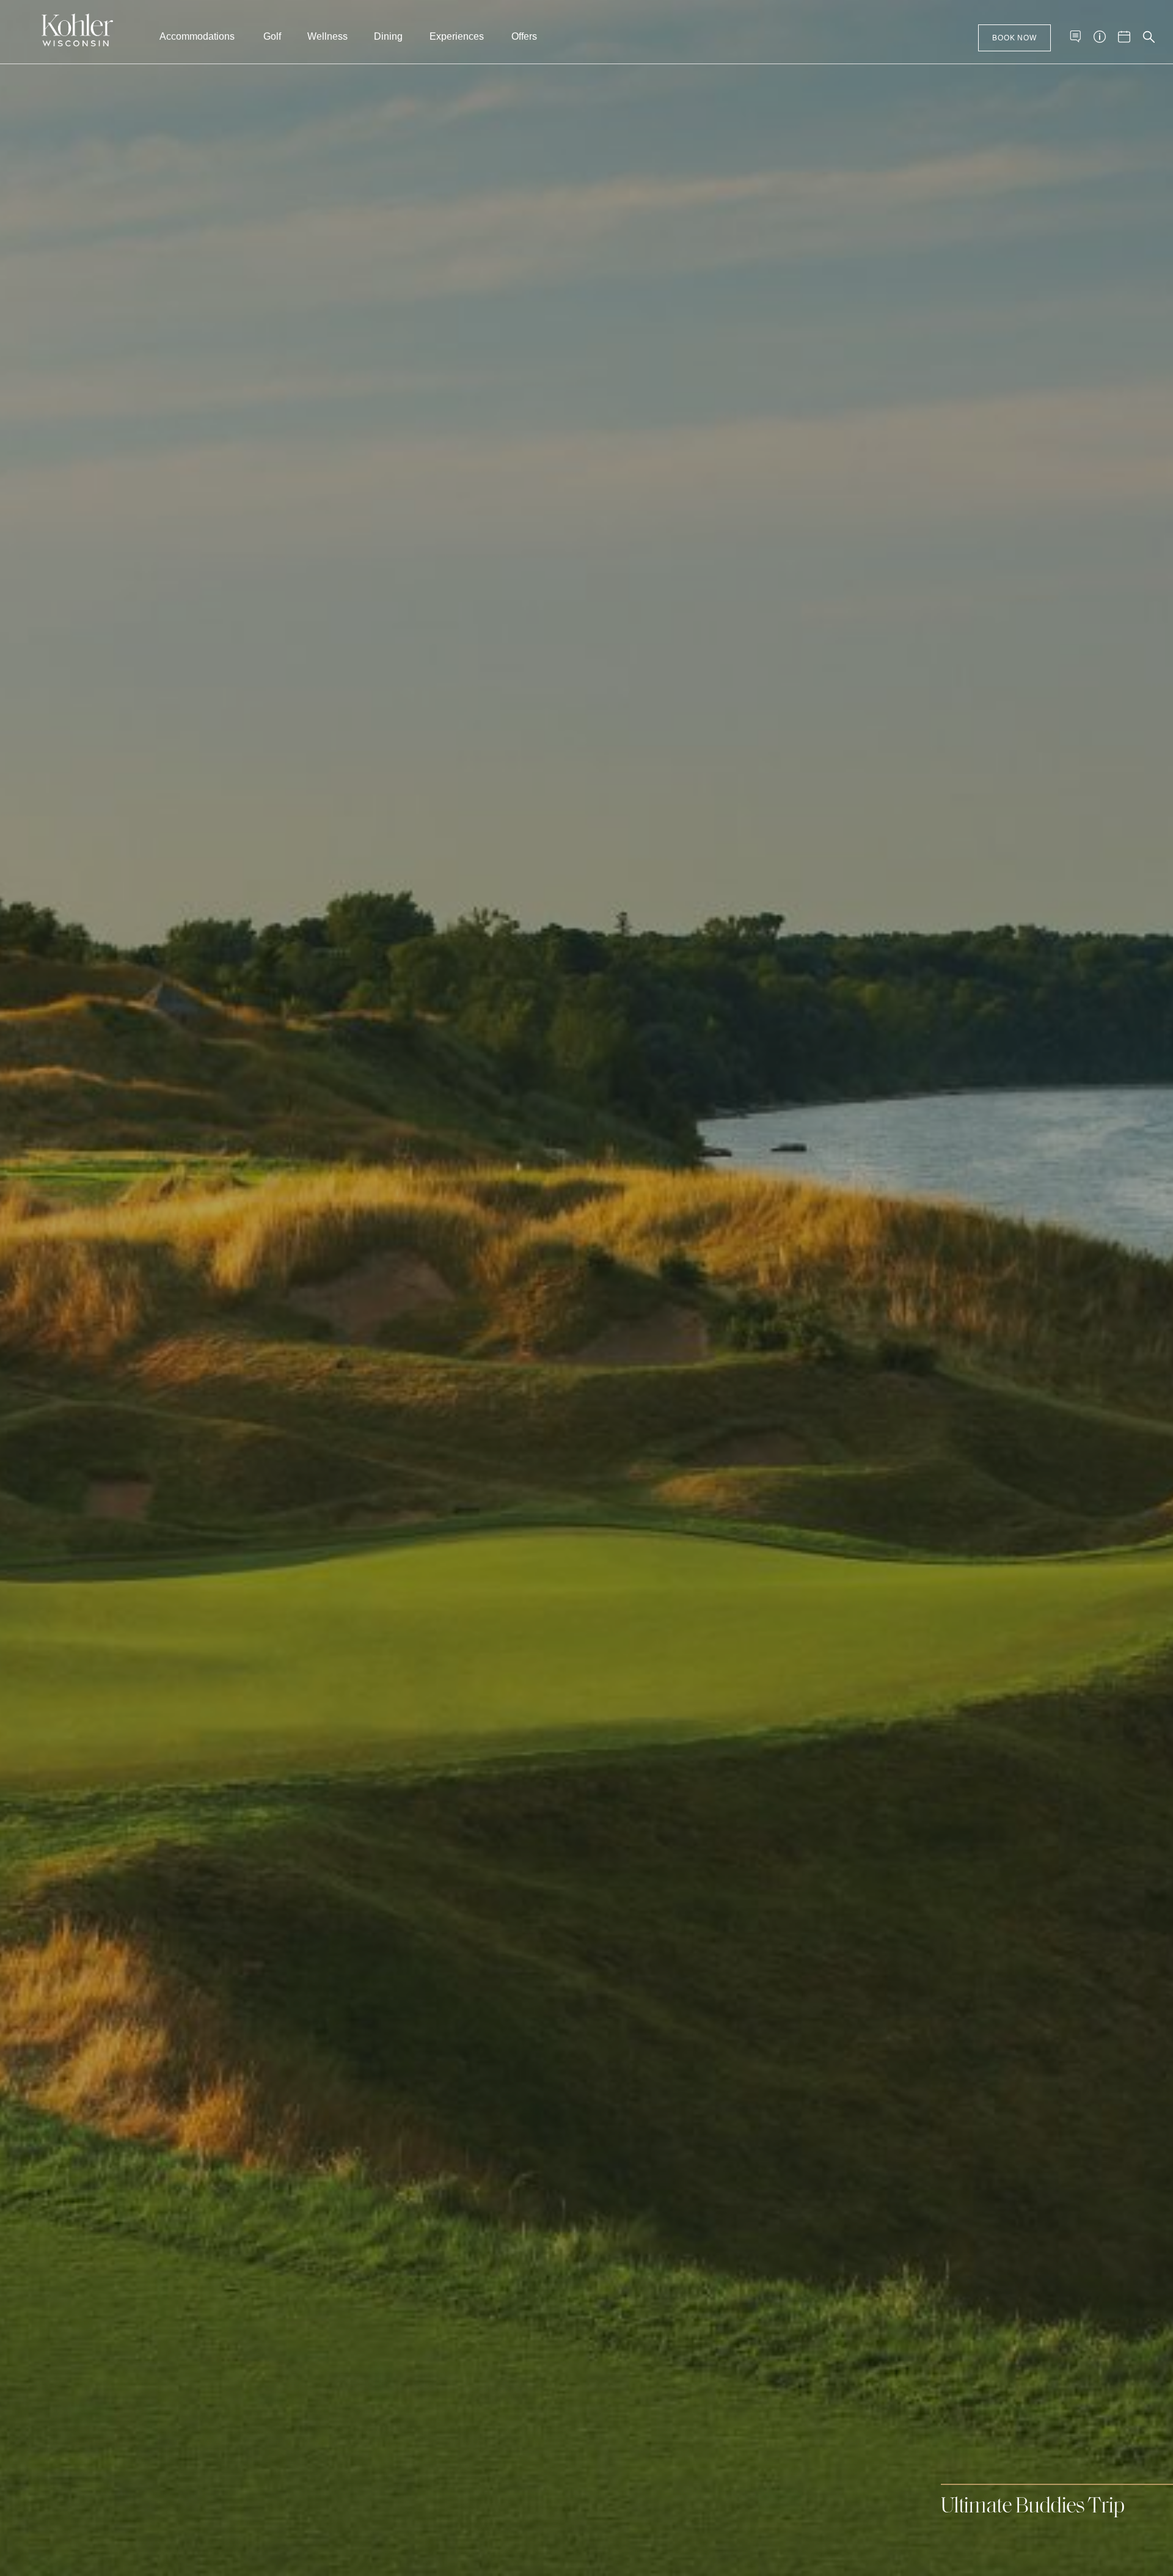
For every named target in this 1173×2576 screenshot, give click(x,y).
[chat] (1075, 36)
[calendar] (1124, 36)
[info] (1100, 36)
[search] (1149, 36)
